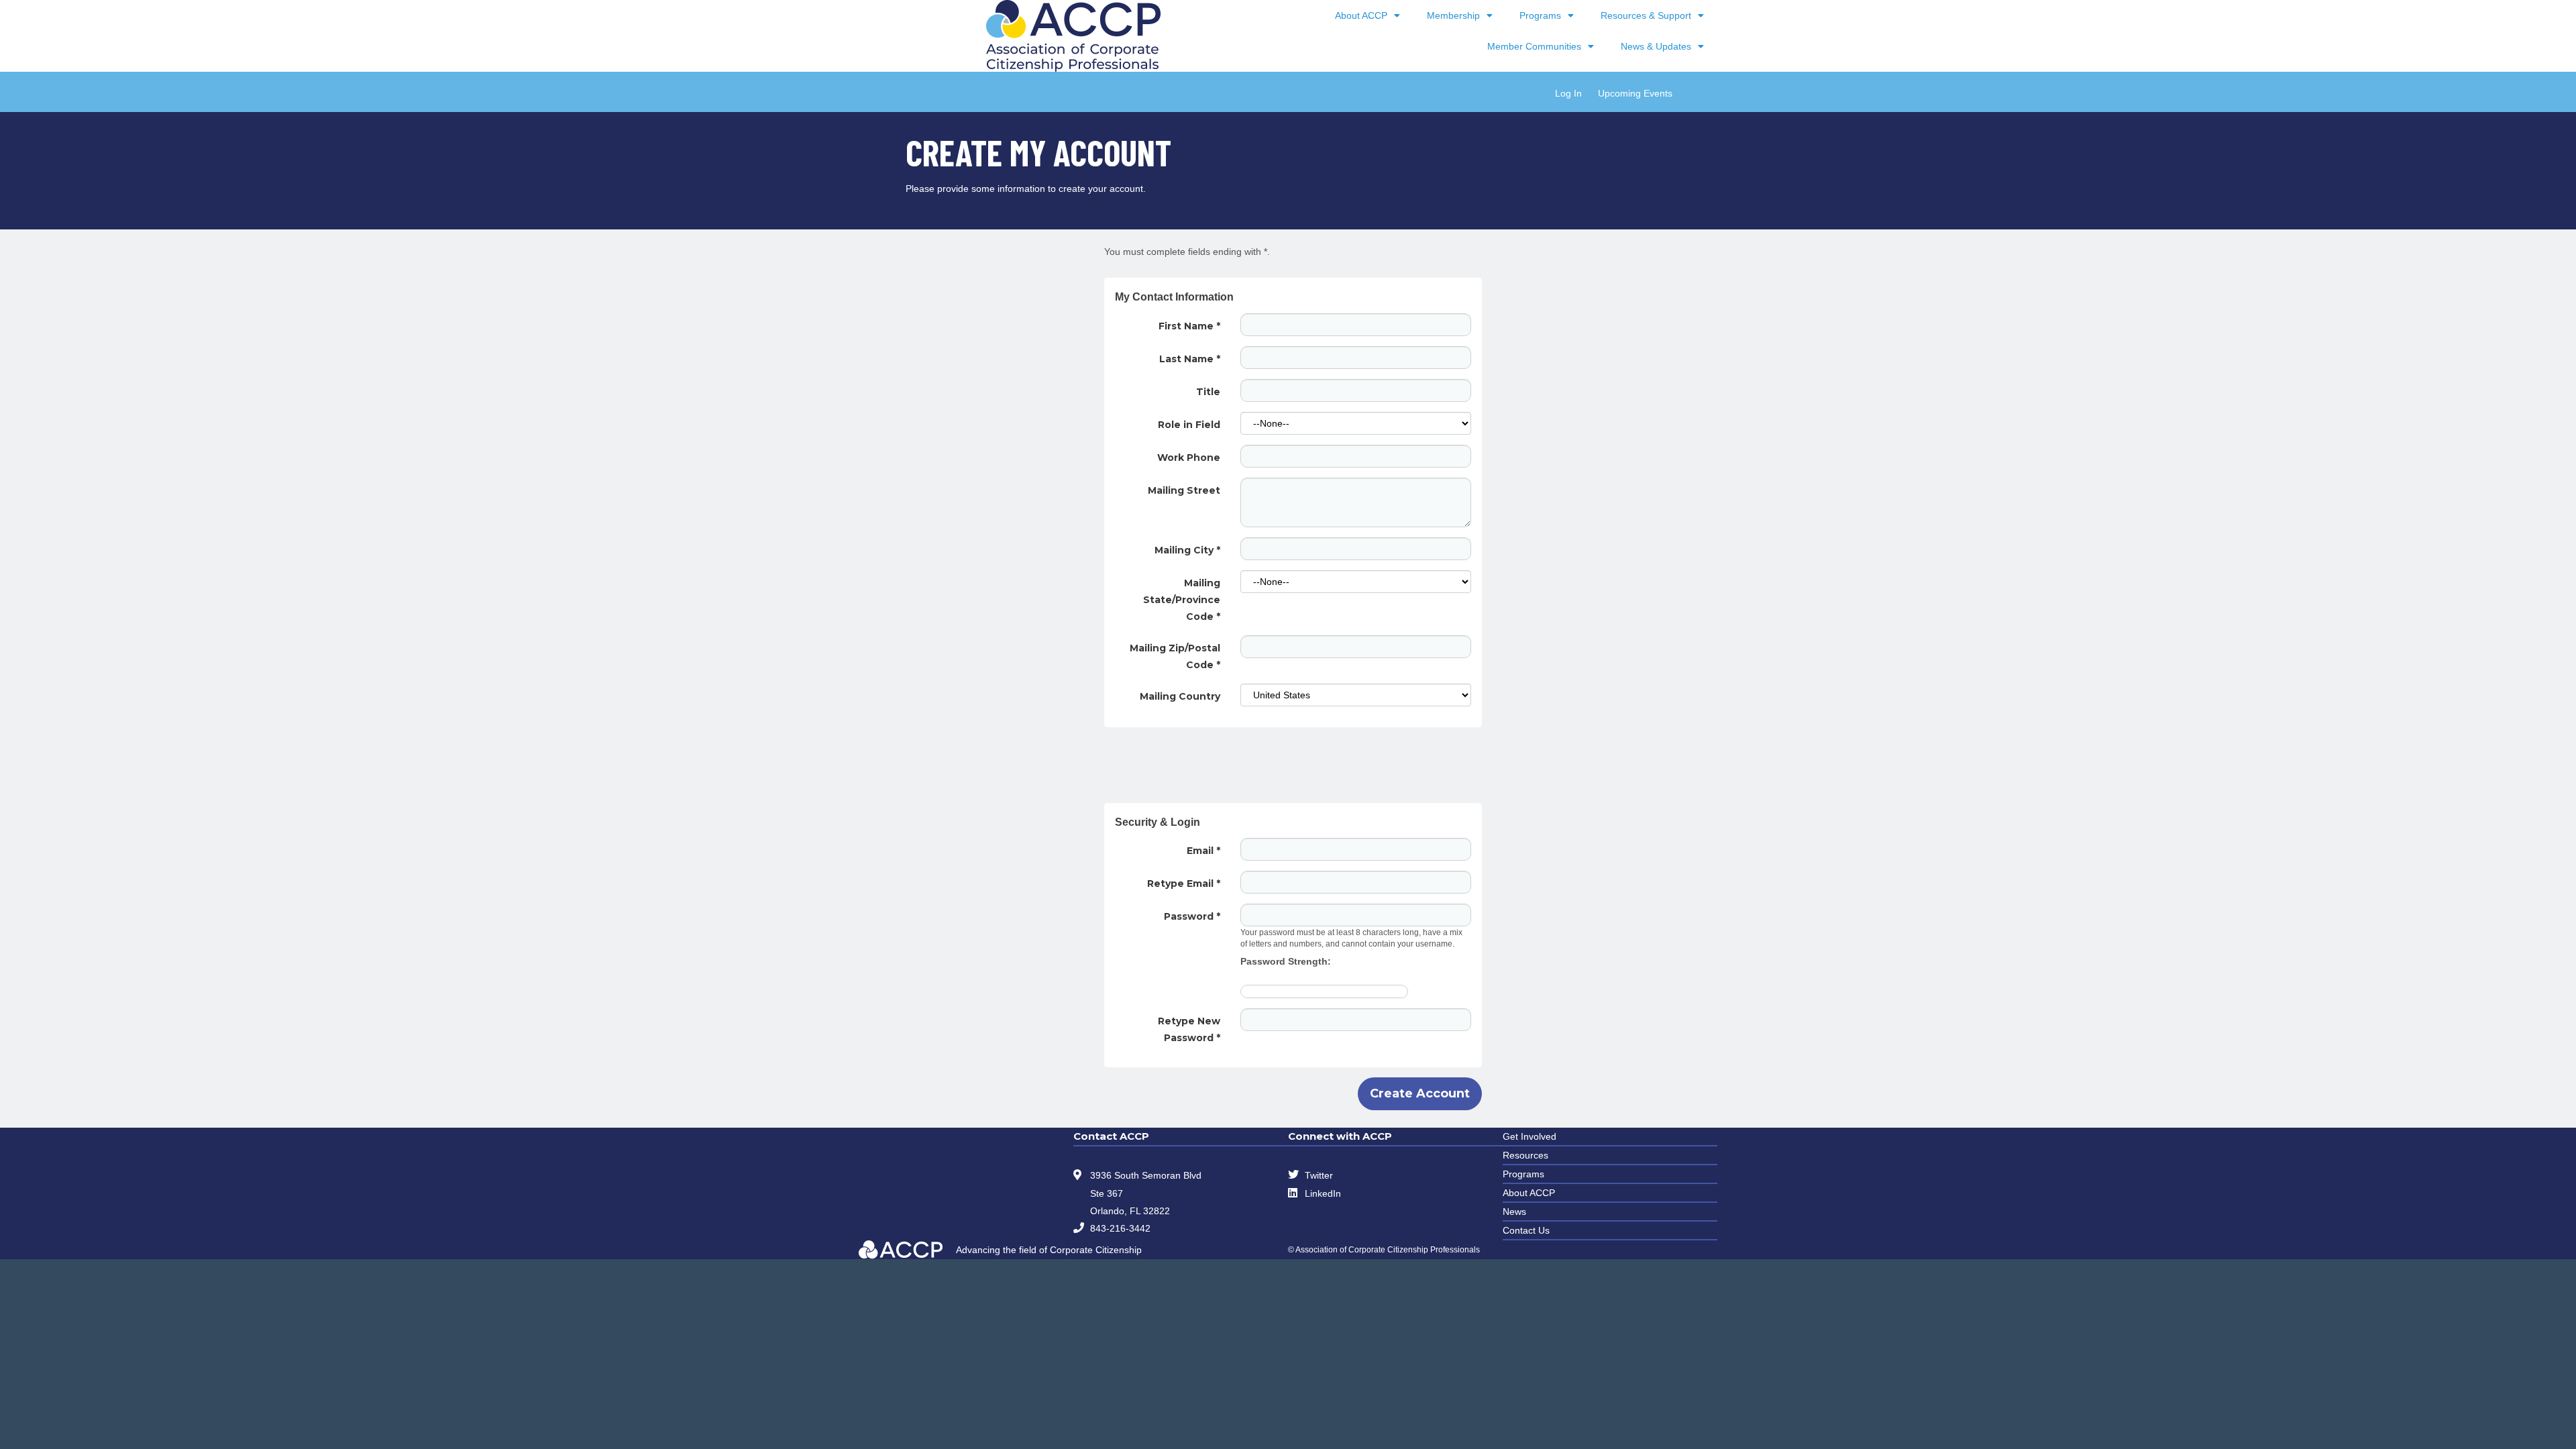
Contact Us (1526, 1230)
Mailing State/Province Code (1182, 600)
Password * (1192, 916)
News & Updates (1656, 46)
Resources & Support (1646, 15)
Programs (1540, 15)
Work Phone (1189, 458)
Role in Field (1189, 425)
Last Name (1190, 359)
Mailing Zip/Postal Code (1175, 656)
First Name (1189, 326)
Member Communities (1534, 46)
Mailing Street (1184, 490)
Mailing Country (1180, 696)
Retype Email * (1184, 883)
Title (1208, 392)
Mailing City (1187, 550)
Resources (1525, 1155)
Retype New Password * (1189, 1029)
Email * (1203, 851)
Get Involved (1529, 1136)
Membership (1453, 15)
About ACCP (1361, 15)
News (1514, 1212)
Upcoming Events (1635, 93)
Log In (1568, 93)
